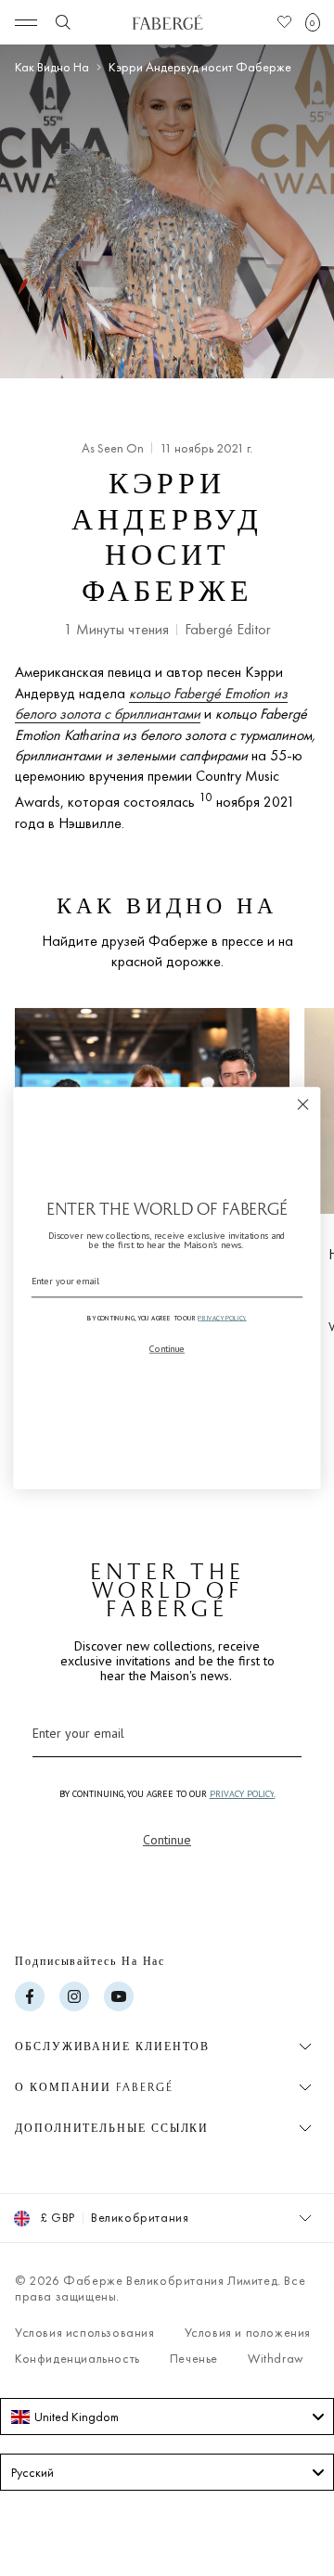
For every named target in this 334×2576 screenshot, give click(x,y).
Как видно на (52, 67)
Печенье (194, 2358)
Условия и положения (248, 2332)
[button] (313, 22)
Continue (167, 1840)
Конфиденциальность (77, 2358)
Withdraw (276, 2358)
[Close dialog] (303, 1104)
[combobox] (167, 2417)
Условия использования (85, 2332)
